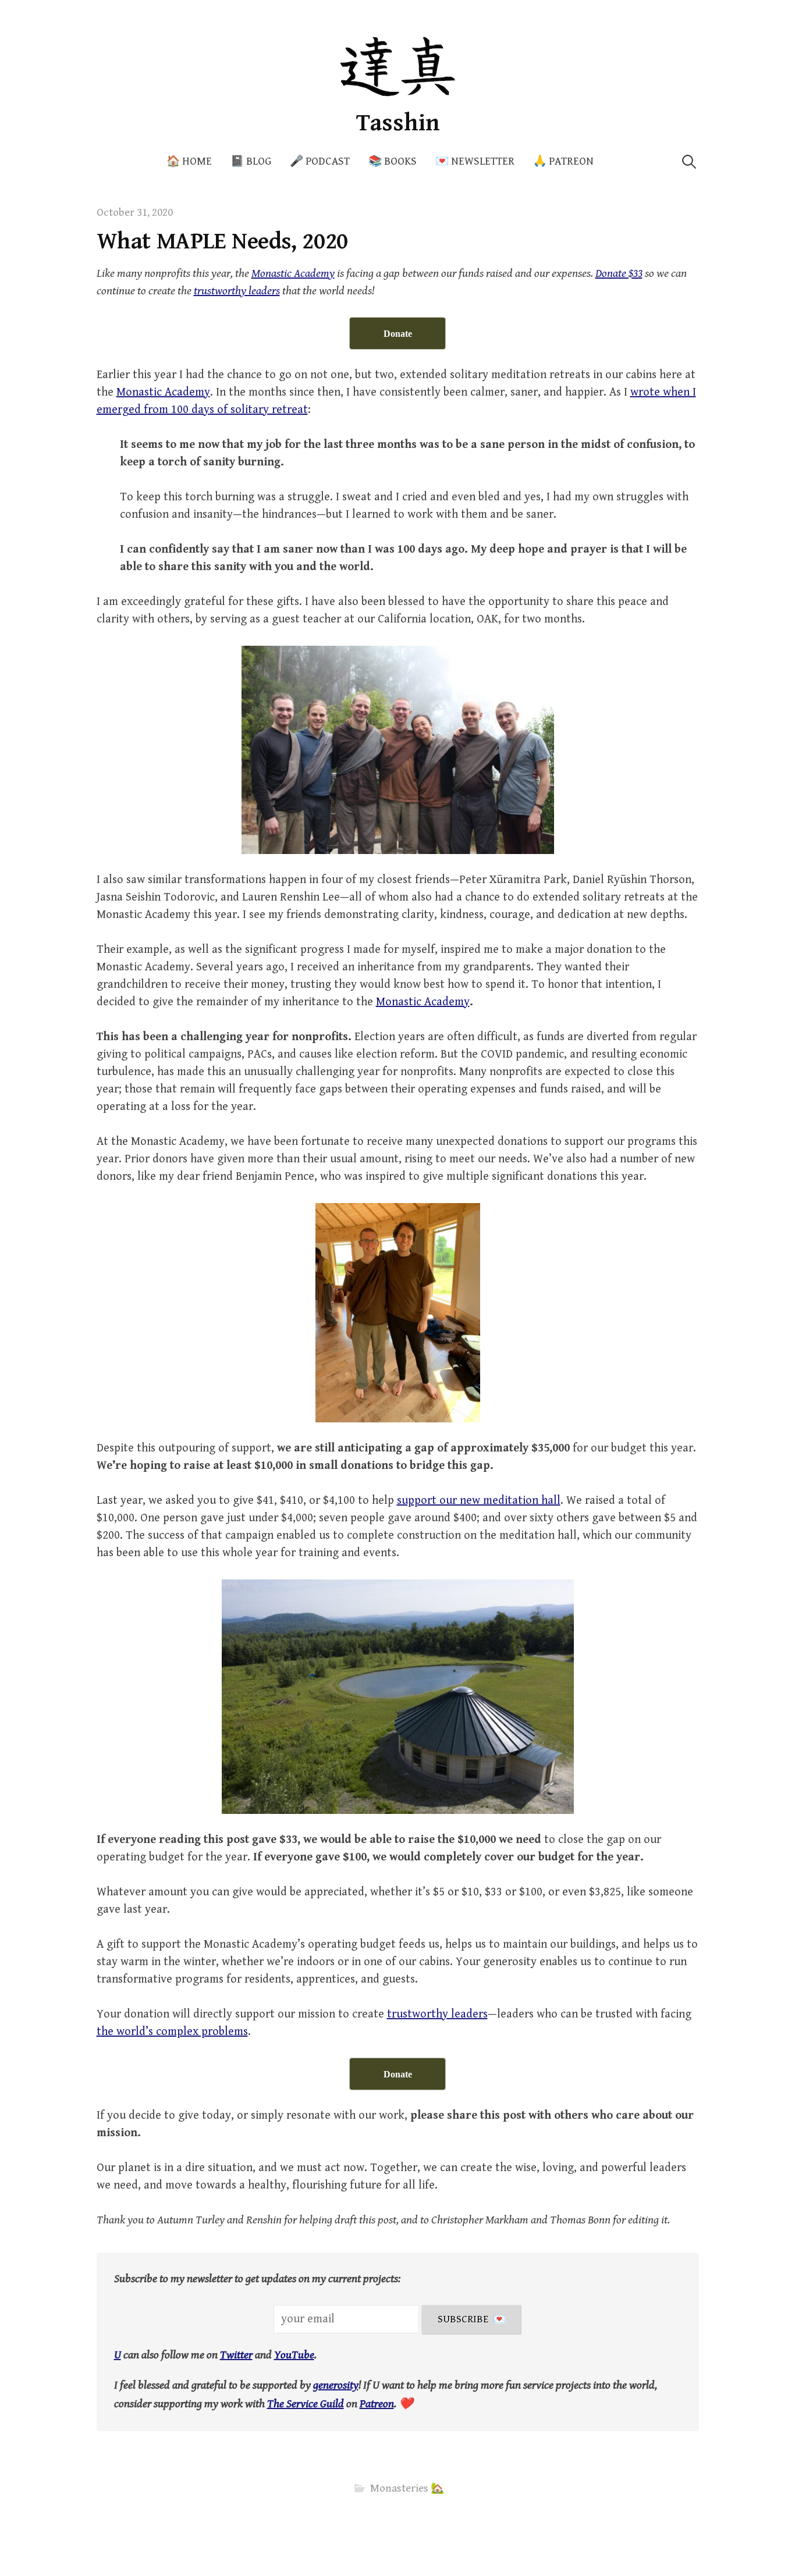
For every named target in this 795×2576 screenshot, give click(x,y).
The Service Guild (306, 2404)
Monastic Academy (163, 392)
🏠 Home (189, 161)
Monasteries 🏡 (407, 2488)
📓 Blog (251, 161)
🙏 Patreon (563, 161)
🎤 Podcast (320, 161)
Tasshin (398, 123)
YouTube (294, 2355)
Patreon (377, 2404)
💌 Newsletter (475, 161)
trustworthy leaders (437, 2014)
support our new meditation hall (479, 1501)
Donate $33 (619, 274)
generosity (336, 2385)
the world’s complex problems (172, 2032)
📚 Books (393, 161)
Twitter (236, 2355)
